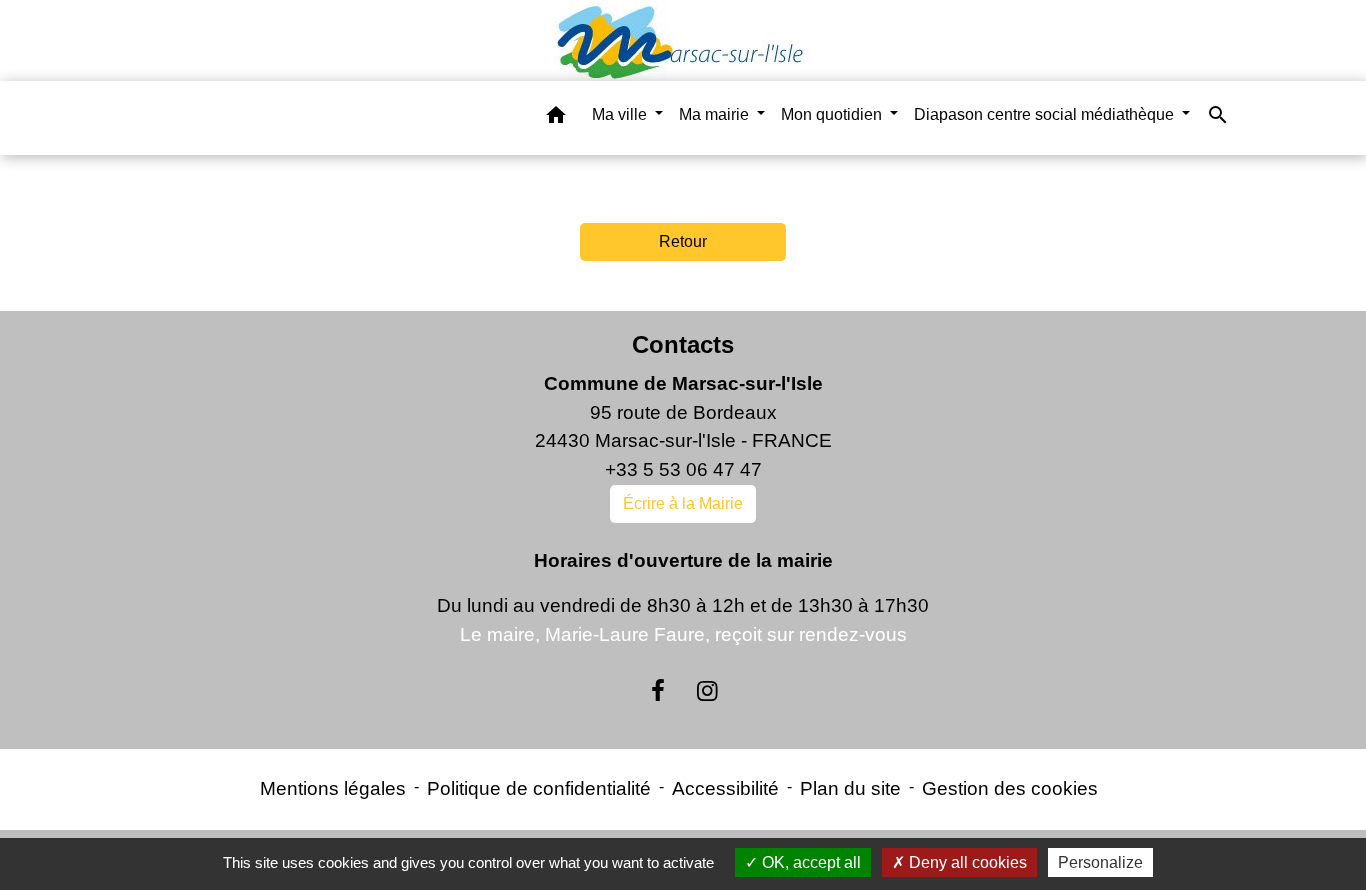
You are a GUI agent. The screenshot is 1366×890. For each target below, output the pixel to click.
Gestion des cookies (1010, 788)
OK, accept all (809, 862)
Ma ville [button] (621, 114)
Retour (683, 241)
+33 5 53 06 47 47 (683, 469)
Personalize (1100, 862)
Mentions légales (333, 788)
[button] (556, 118)
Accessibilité (725, 788)
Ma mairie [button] (716, 114)
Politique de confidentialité (539, 788)
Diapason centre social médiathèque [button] (1046, 114)
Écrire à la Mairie (683, 503)
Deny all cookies (966, 862)
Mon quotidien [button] (833, 114)
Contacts (683, 344)
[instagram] (708, 691)
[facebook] (658, 691)
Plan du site (850, 788)
